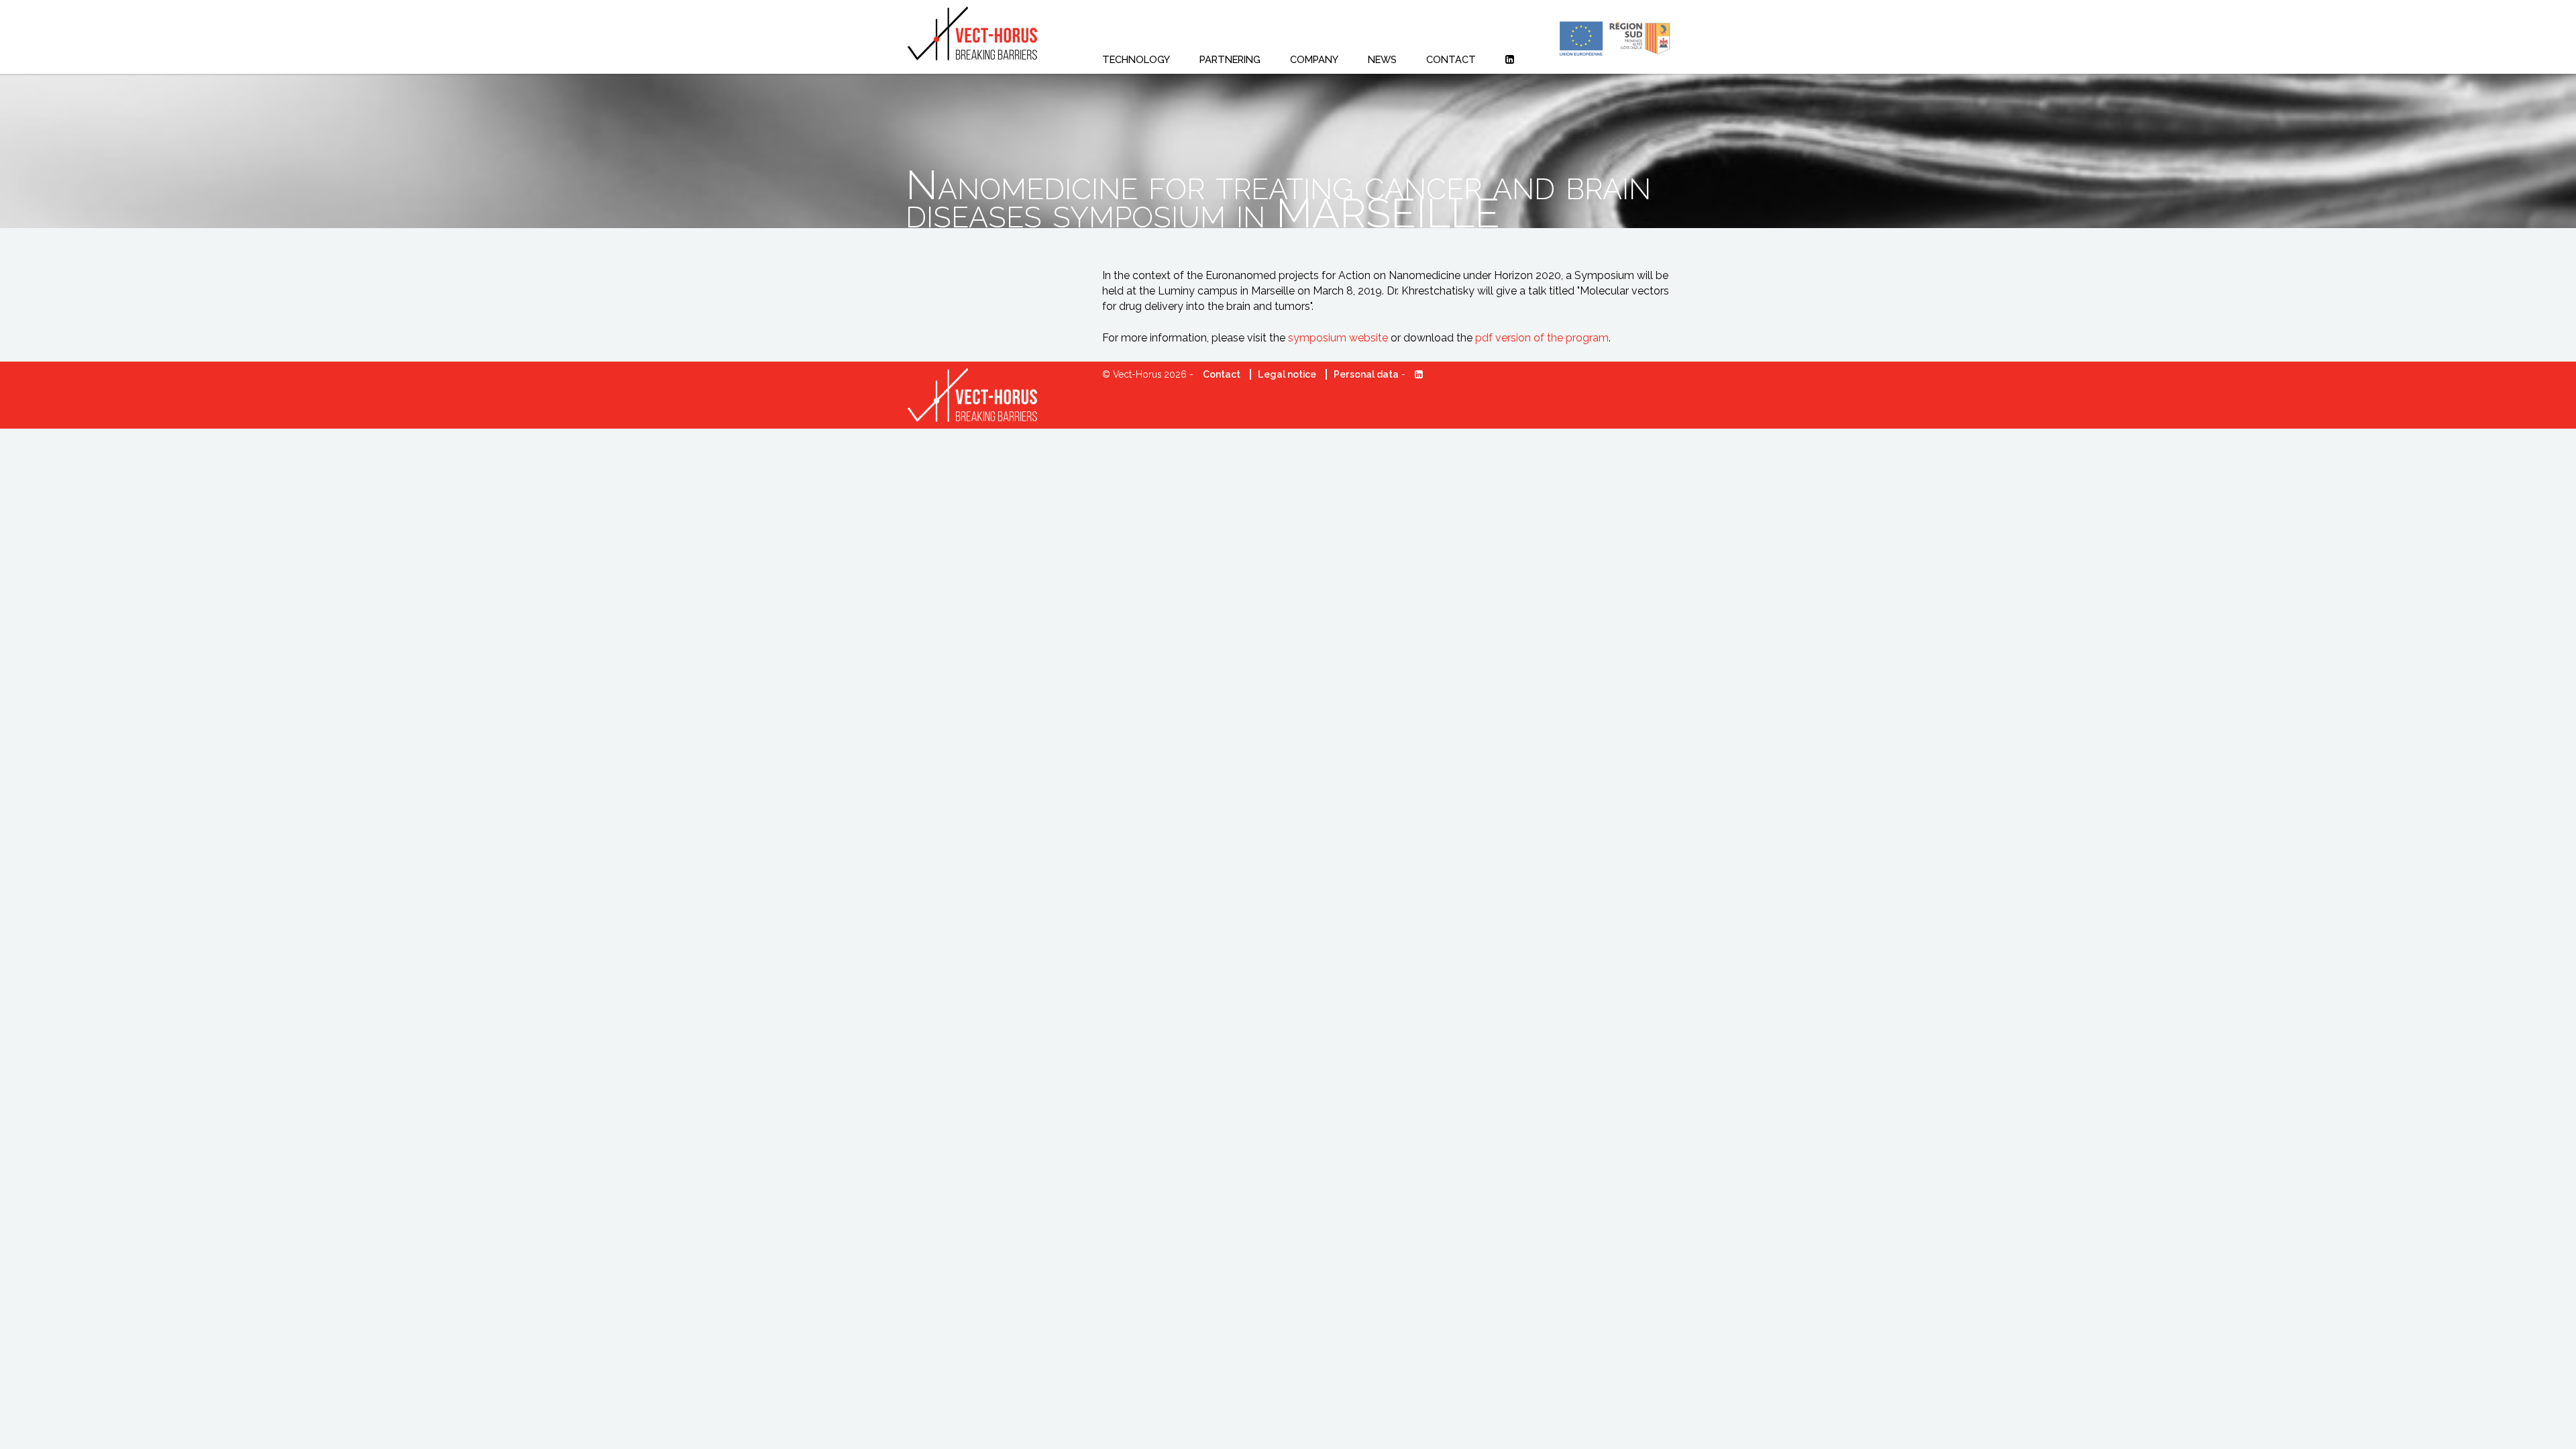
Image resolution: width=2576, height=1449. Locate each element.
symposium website (1338, 338)
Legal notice (1287, 374)
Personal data (1366, 374)
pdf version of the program (1542, 338)
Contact (1222, 374)
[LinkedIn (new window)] (1510, 59)
